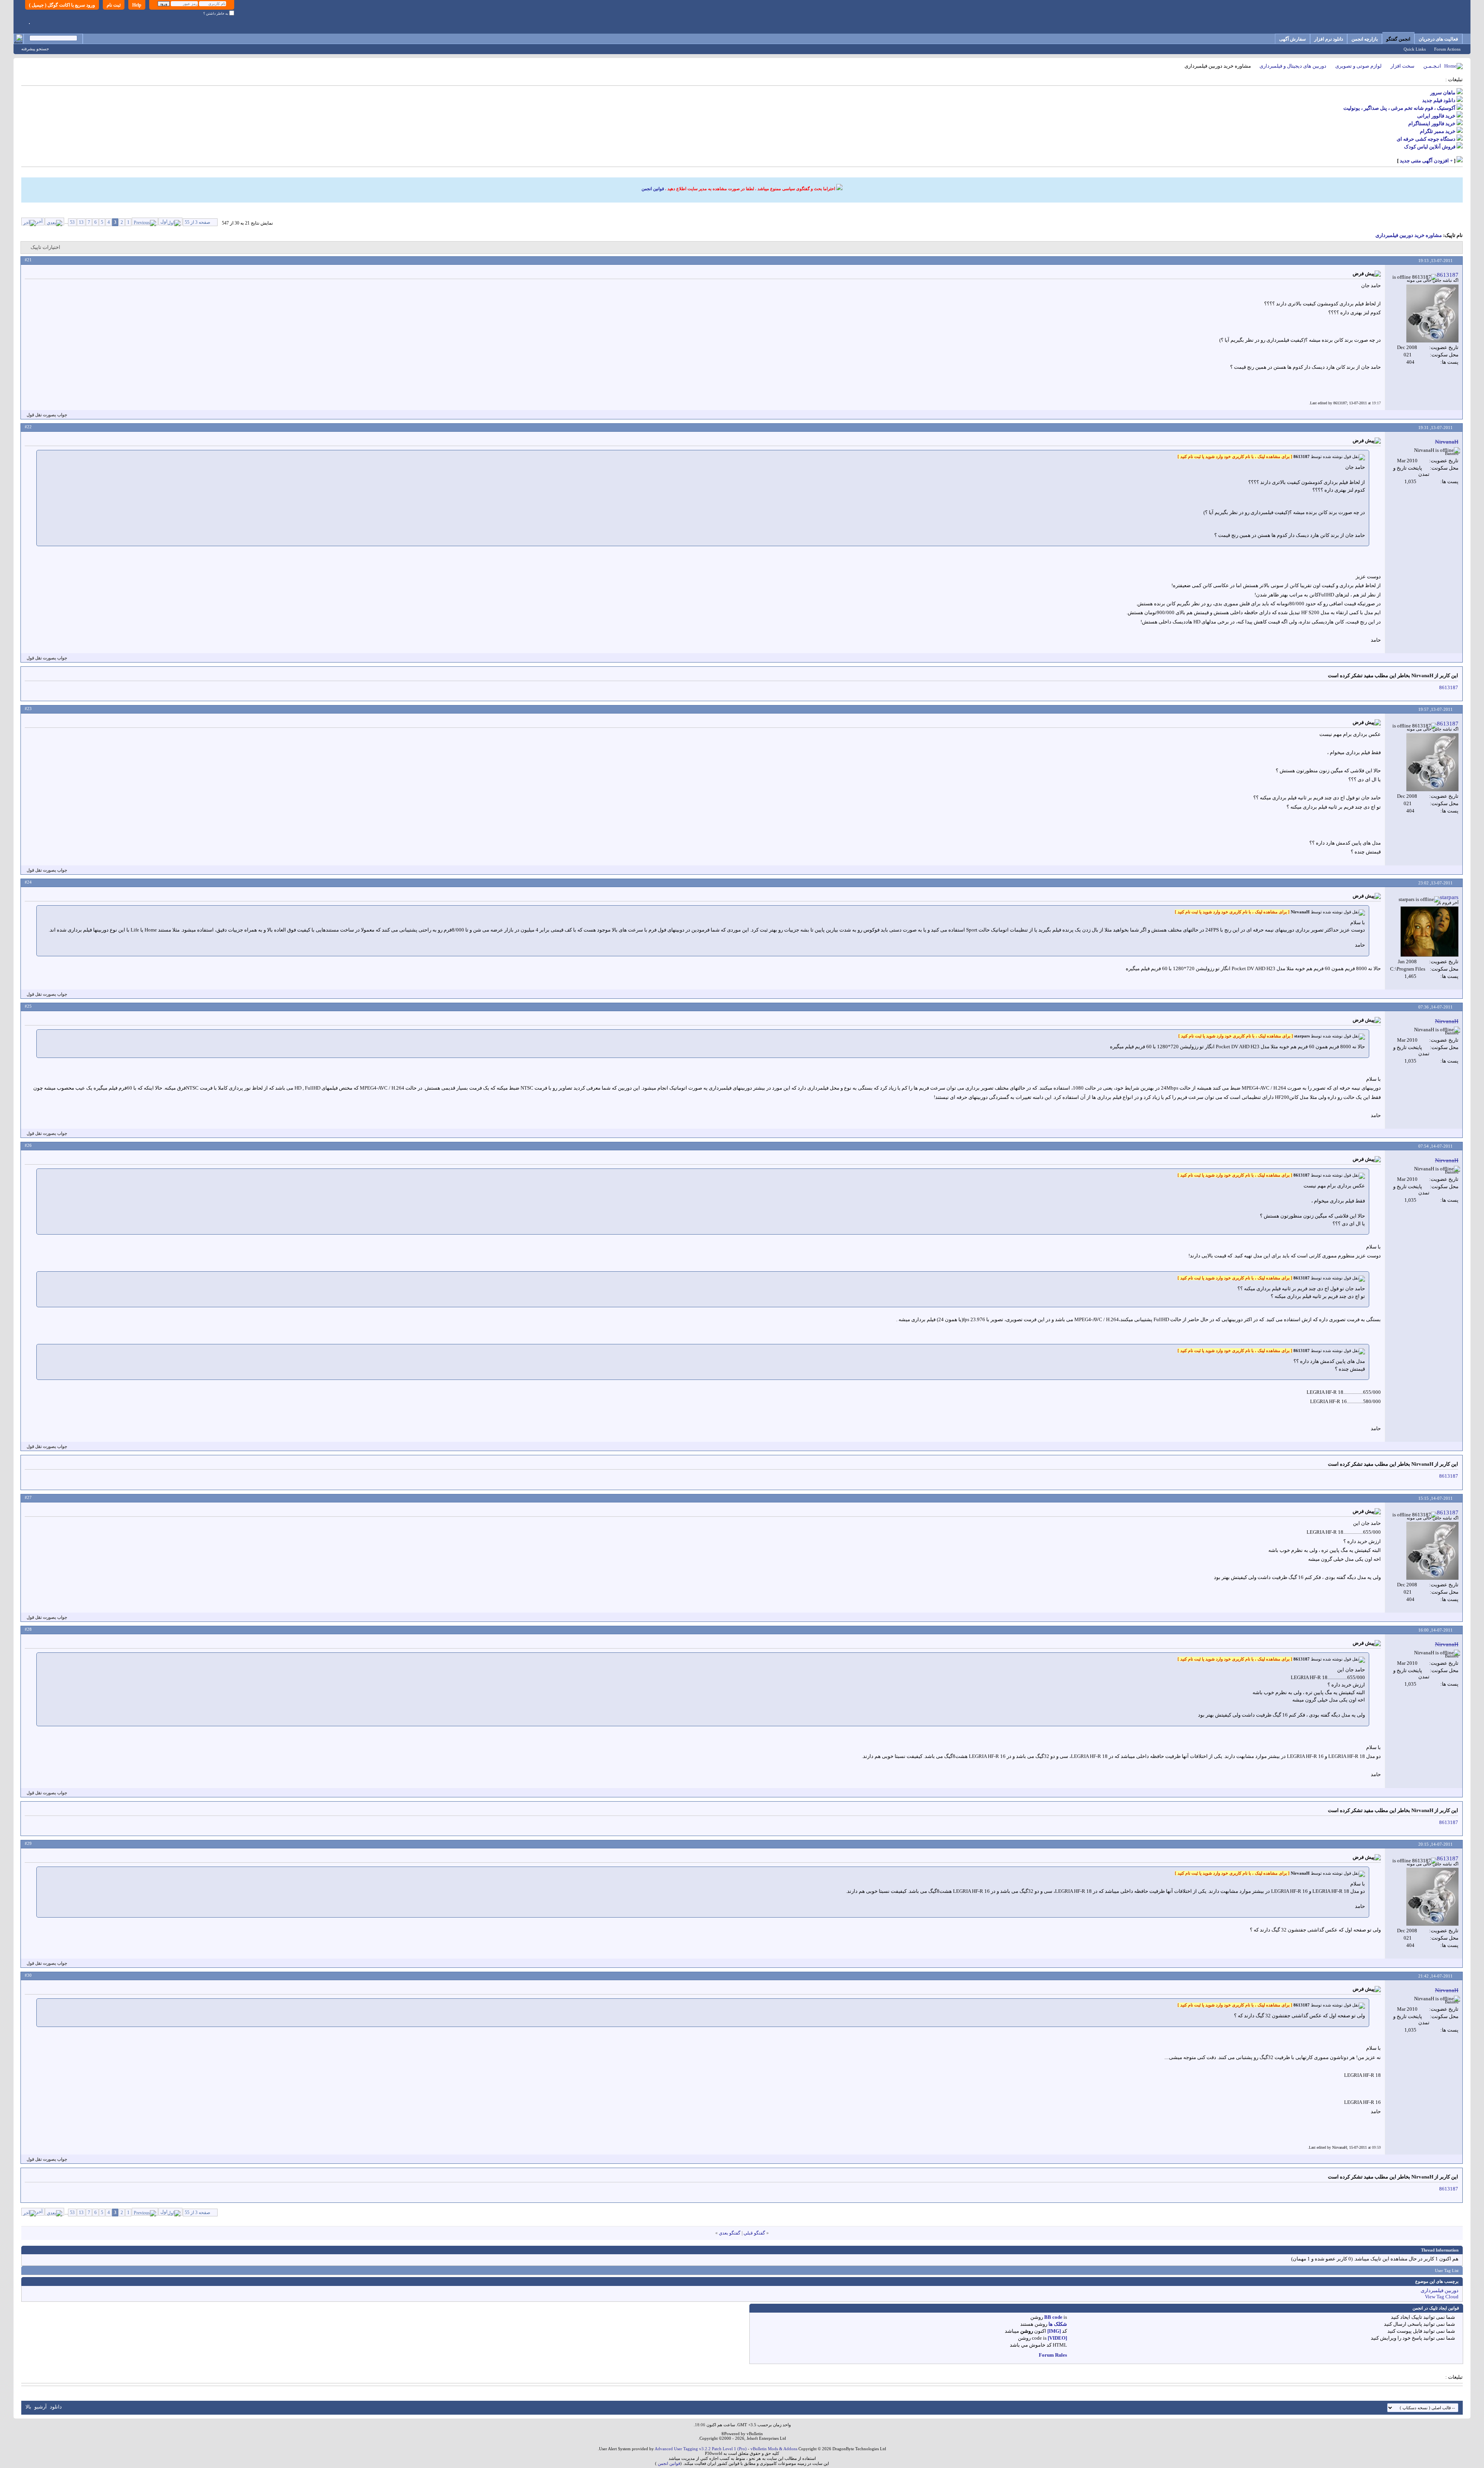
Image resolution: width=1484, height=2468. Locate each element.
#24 (28, 882)
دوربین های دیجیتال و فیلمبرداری (1293, 66)
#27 (28, 1497)
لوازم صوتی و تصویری (1358, 66)
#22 (28, 427)
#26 (28, 1145)
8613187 (1449, 687)
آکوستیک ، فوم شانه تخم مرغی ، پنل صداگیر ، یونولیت (1399, 108)
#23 (28, 709)
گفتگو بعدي (730, 2233)
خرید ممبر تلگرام (1438, 131)
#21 (28, 260)
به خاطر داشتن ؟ (216, 14)
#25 (28, 1006)
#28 (28, 1629)
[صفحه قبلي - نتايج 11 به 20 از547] (145, 221)
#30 (28, 1975)
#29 (28, 1843)
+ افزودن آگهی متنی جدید (1426, 161)
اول (164, 221)
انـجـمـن (1432, 66)
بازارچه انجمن (1365, 39)
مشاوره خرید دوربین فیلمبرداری (1409, 235)
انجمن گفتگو (1398, 39)
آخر (39, 221)
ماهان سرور (1443, 93)
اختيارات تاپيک (45, 247)
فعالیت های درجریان (1438, 39)
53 (72, 222)
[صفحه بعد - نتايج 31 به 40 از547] (54, 221)
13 (81, 222)
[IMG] (1054, 2331)
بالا (28, 2407)
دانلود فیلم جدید (1439, 100)
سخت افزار (1402, 66)
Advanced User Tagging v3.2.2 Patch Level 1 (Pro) (701, 2449)
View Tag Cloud (1442, 2297)
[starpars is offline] (1430, 932)
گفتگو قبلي (754, 2233)
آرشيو (41, 2407)
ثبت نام (114, 5)
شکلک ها (1058, 2324)
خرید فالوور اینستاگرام (1432, 123)
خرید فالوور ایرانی (1436, 116)
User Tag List (1447, 2270)
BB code (1053, 2317)
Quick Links (1415, 49)
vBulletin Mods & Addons (774, 2449)
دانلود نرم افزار (1329, 39)
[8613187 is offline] (1432, 313)
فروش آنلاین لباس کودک (1430, 147)
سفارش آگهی (1293, 39)
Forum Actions (1447, 49)
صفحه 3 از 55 (197, 222)
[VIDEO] (1057, 2338)
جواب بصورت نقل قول (47, 415)
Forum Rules (1053, 2355)
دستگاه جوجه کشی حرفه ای (1426, 139)
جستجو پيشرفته (35, 49)
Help (137, 5)
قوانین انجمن (653, 189)
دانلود (56, 2407)
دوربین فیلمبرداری (1440, 2290)
